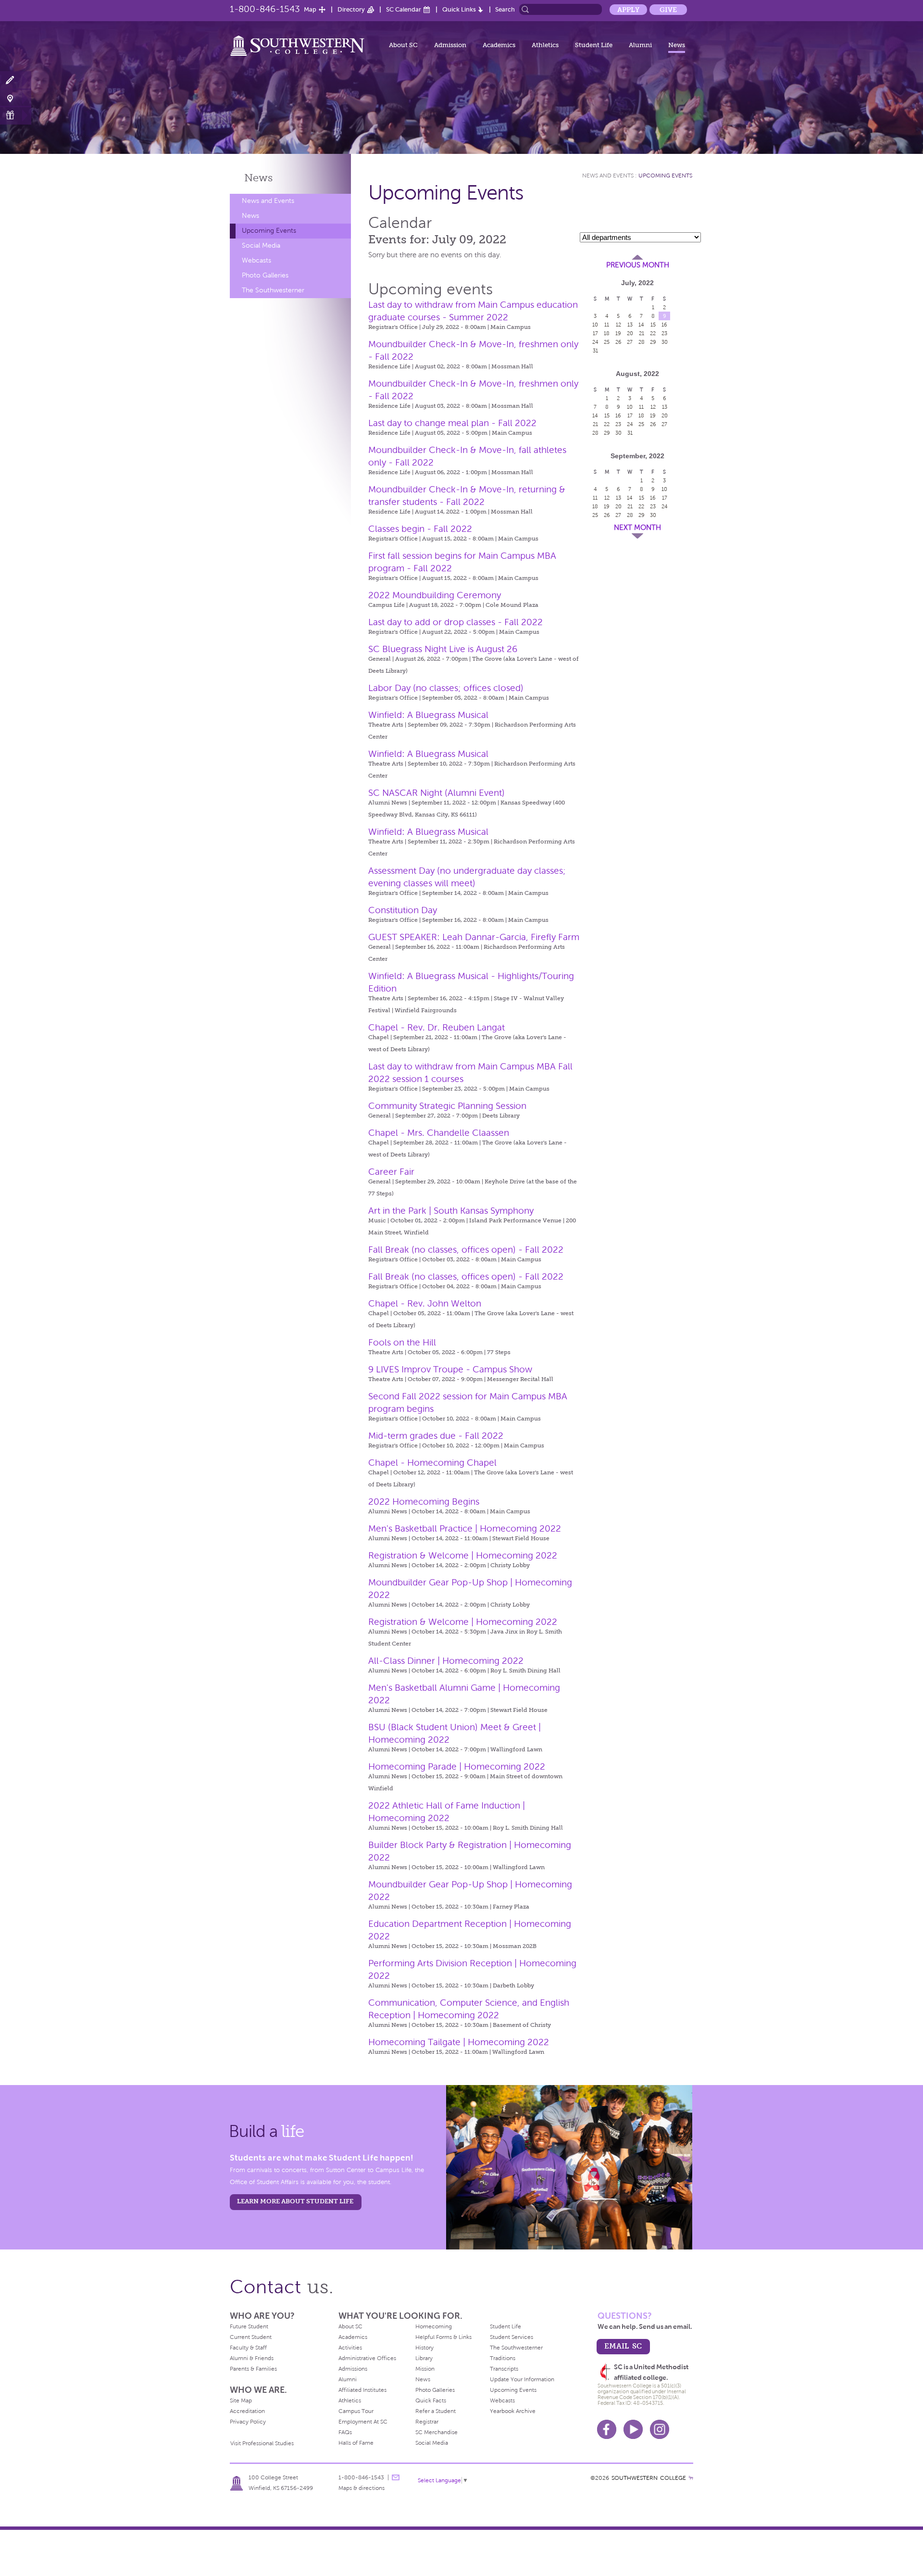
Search (505, 9)
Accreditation (247, 2411)
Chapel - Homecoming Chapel (432, 1463)
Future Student (249, 2326)
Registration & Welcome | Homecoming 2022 (463, 1555)
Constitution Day (403, 910)
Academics (499, 45)
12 (618, 325)
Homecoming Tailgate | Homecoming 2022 (459, 2042)
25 (607, 342)
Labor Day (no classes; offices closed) (446, 688)
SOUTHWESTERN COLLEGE (649, 2478)
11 (607, 325)
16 (664, 325)
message (396, 2477)
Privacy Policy (248, 2422)
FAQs (345, 2432)
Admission (450, 45)
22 (653, 333)
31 (595, 351)
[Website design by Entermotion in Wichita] (691, 2478)
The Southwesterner (273, 290)
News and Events (268, 201)
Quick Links (459, 9)
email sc (623, 2346)
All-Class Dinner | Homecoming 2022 (446, 1661)
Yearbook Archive (513, 2411)
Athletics (545, 45)
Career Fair (391, 1172)
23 (664, 333)
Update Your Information (522, 2379)
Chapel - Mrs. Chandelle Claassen (439, 1133)
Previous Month (638, 265)
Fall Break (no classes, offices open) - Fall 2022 (466, 1250)
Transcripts (504, 2369)
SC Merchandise (437, 2432)
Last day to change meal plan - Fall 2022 (452, 423)
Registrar (427, 2422)
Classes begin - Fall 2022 (420, 529)
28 (642, 342)
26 (618, 342)
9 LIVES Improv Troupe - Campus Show (450, 1369)
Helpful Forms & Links (443, 2337)
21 (642, 333)
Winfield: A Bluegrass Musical (428, 715)
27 (630, 342)
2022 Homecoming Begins (424, 1502)
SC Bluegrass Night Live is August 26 (443, 649)
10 (595, 325)
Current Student (251, 2337)
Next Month (637, 528)
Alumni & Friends (252, 2358)
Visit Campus (16, 98)
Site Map (241, 2400)
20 (630, 333)
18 (607, 333)
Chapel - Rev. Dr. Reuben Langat (437, 1027)
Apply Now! (16, 81)
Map (310, 9)
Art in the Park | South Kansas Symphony (451, 1211)
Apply (628, 10)
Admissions (353, 2369)
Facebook (607, 2429)
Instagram (660, 2429)
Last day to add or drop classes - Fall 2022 (455, 622)
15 (653, 325)
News (677, 45)
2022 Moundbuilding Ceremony (435, 595)
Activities (350, 2348)
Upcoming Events (269, 231)
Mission (425, 2369)
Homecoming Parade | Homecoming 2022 (457, 1766)
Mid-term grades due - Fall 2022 (436, 1436)
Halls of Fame (356, 2443)
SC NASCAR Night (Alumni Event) (437, 793)
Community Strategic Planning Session (447, 1106)
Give (668, 10)
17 (595, 333)
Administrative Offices (367, 2358)
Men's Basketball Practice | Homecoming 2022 (465, 1528)
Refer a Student (436, 2411)
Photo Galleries (265, 275)
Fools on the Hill (402, 1342)
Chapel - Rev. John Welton (425, 1303)
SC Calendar (404, 9)
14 (641, 325)
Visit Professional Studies (262, 2443)
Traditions (503, 2358)
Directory (351, 9)
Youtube (633, 2429)
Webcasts (256, 260)
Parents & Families (253, 2369)
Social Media (261, 245)
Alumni (640, 45)
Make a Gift (16, 115)
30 (665, 342)
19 (618, 333)
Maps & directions (362, 2488)
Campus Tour (356, 2411)
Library (424, 2358)
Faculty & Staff (248, 2348)
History (424, 2348)
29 (653, 342)
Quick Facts (431, 2400)
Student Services (511, 2337)
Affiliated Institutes (362, 2390)
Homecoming (434, 2326)
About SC (403, 45)
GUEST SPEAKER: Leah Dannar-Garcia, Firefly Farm (474, 937)
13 (630, 325)
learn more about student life (295, 2201)
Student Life (594, 45)
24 (595, 342)
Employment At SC (363, 2422)
